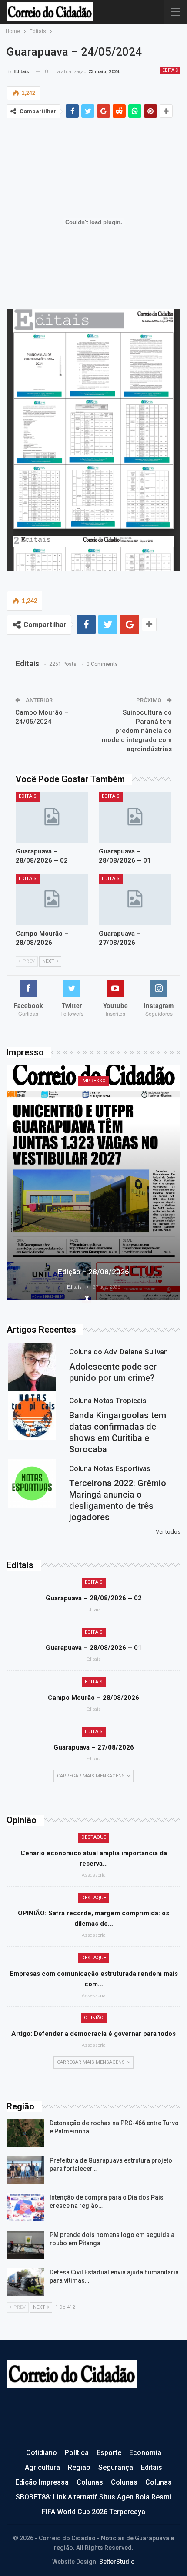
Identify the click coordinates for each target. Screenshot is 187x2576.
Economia (145, 2453)
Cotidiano (42, 2453)
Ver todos (168, 1532)
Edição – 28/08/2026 (93, 1272)
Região (79, 2467)
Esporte (109, 2453)
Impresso (93, 1081)
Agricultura (42, 2467)
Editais (170, 70)
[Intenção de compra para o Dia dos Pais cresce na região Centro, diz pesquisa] (25, 2207)
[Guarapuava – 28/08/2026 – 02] (52, 817)
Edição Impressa (42, 2482)
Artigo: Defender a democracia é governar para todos (93, 2034)
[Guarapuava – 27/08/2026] (135, 899)
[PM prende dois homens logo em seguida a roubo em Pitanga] (25, 2245)
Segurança (116, 2467)
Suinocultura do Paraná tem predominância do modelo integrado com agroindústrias (137, 731)
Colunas (90, 2482)
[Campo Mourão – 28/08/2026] (52, 899)
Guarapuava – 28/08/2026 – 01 (94, 1648)
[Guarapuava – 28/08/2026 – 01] (135, 817)
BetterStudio (117, 2562)
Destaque (94, 1837)
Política (77, 2453)
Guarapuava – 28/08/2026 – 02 (94, 1598)
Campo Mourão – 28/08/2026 (93, 1698)
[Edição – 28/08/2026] (93, 1182)
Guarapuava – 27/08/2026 (94, 1747)
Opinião (94, 2018)
